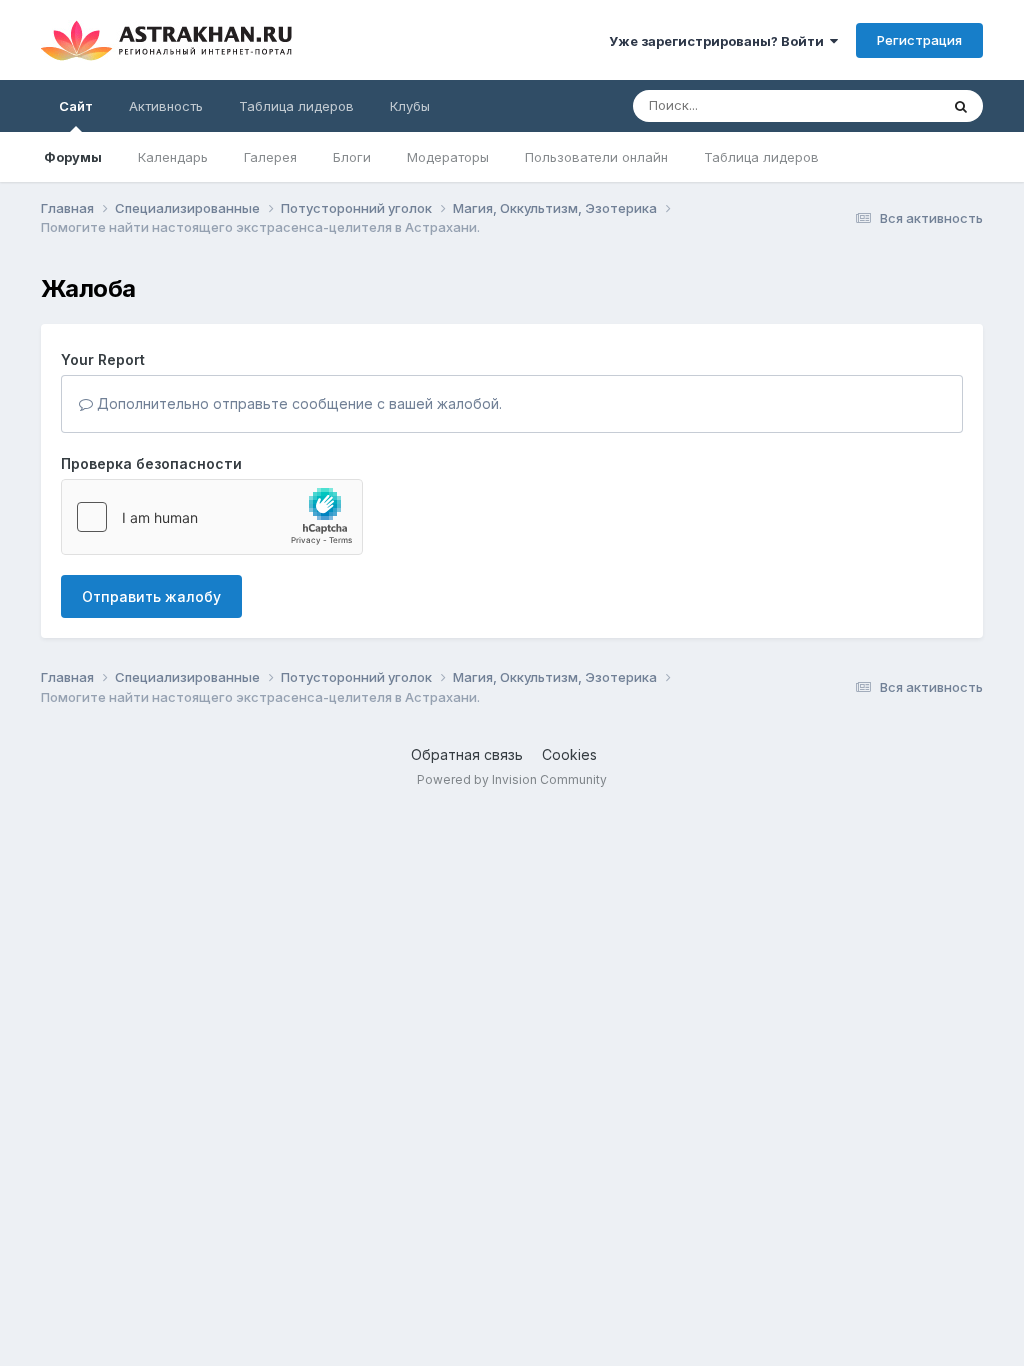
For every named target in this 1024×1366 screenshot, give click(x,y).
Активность (166, 106)
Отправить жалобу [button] (151, 596)
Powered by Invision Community (512, 779)
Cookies (569, 754)
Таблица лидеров (761, 157)
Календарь (173, 157)
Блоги (352, 157)
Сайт (76, 106)
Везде (893, 105)
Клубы (410, 106)
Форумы (73, 157)
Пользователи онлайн (596, 157)
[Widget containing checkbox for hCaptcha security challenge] (212, 517)
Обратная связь (467, 754)
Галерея (270, 157)
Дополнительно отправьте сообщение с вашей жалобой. (297, 403)
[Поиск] (961, 106)
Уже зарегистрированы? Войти (719, 41)
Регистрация (919, 40)
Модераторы (448, 157)
